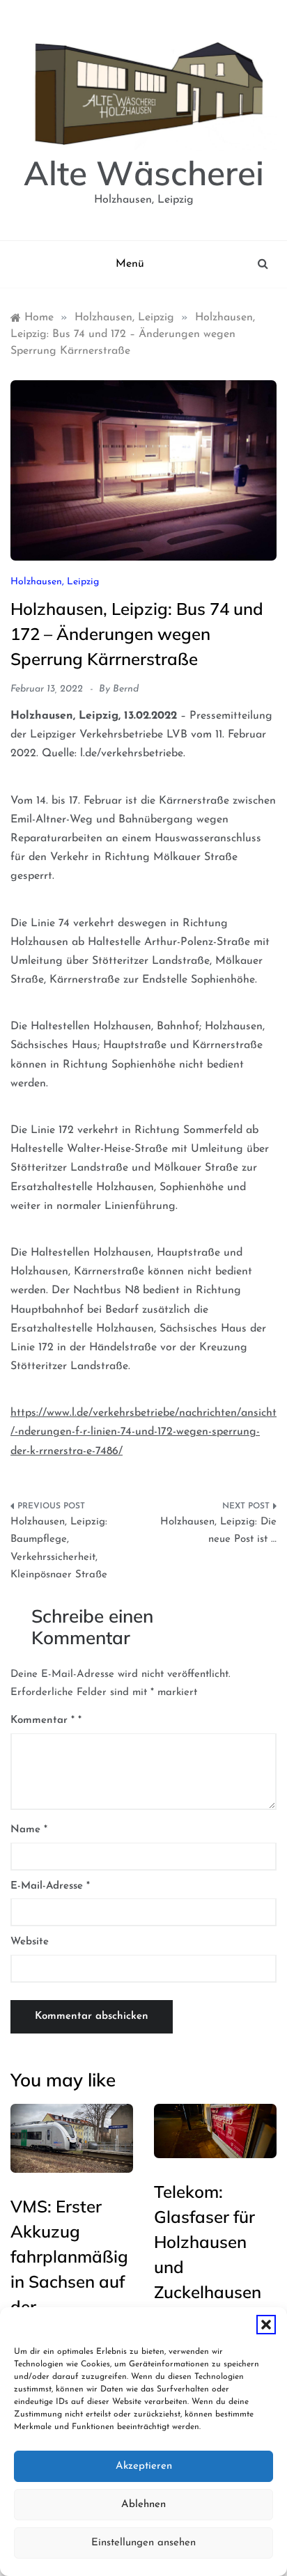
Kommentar (42, 1720)
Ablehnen (143, 2505)
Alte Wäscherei (144, 173)
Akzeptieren (144, 2466)
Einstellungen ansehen (143, 2543)
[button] (266, 2325)
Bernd (126, 689)
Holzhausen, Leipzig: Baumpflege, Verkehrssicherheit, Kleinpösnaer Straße (59, 1549)
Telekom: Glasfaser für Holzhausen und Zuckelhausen (208, 2242)
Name (29, 1830)
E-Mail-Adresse (50, 1886)
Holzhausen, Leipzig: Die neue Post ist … (218, 1531)
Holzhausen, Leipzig (55, 582)
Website (30, 1942)
